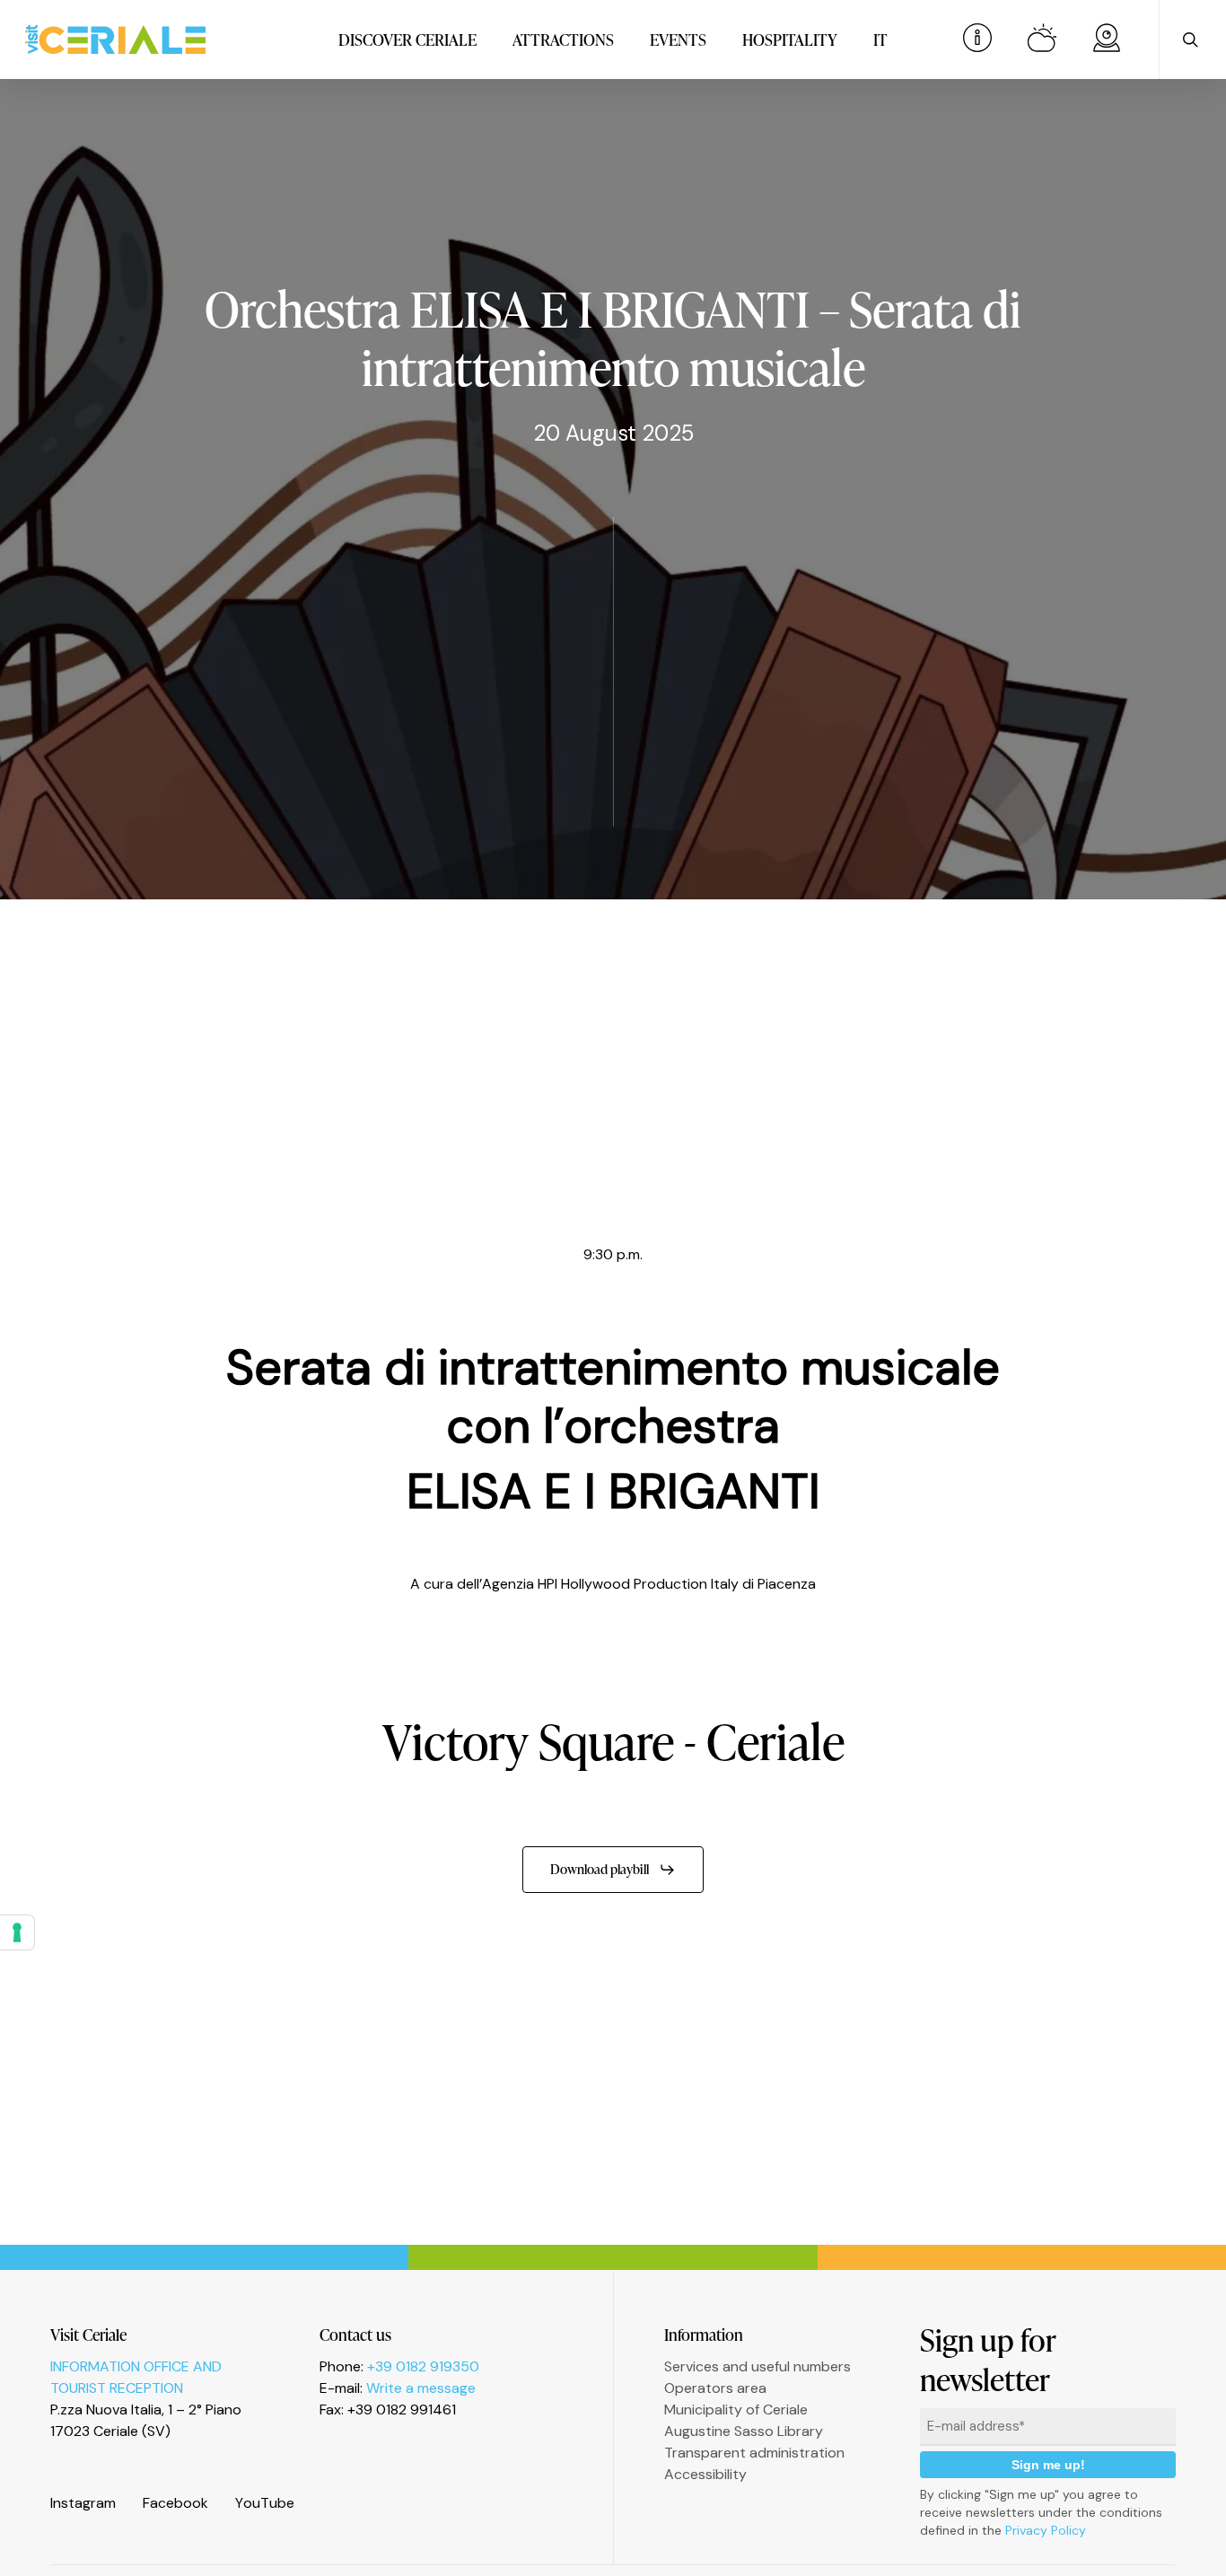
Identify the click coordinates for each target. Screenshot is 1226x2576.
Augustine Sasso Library (744, 2431)
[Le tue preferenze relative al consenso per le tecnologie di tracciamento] (17, 1932)
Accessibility (705, 2474)
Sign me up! (1048, 2465)
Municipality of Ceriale (736, 2410)
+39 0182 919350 (423, 2366)
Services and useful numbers (757, 2366)
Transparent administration (754, 2453)
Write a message (421, 2388)
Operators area (715, 2388)
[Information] (977, 39)
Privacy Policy (1046, 2530)
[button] (613, 1870)
